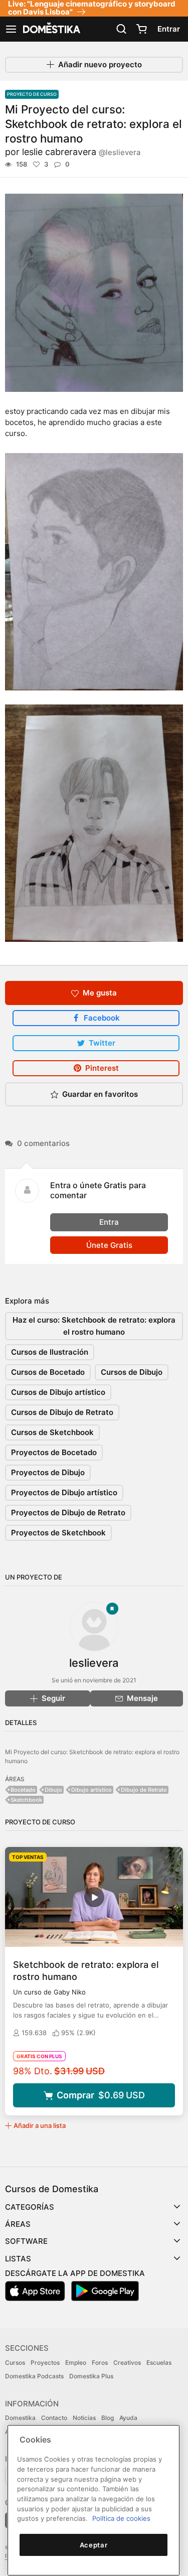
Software (26, 2241)
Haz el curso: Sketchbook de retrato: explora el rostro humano (94, 1326)
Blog (108, 2418)
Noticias (84, 2418)
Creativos (127, 2363)
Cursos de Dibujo (132, 1372)
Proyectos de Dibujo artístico (64, 1492)
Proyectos (45, 2363)
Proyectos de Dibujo (48, 1472)
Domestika (20, 2418)
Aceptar (94, 2545)
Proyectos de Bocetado (54, 1452)
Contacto (54, 2418)
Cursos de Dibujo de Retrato (62, 1412)
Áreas (18, 2224)
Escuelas (159, 2363)
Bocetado (23, 1790)
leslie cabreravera (81, 152)
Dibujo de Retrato (144, 1790)
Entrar (169, 29)
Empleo (76, 2363)
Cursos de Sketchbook (52, 1432)
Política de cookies (121, 2518)
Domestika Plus (91, 2376)
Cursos (15, 2363)
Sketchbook (26, 1800)
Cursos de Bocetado (48, 1372)
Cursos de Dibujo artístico (58, 1392)
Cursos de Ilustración (50, 1352)
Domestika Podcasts (34, 2376)
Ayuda (128, 2418)
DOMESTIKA (51, 29)
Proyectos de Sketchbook (58, 1533)
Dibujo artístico (91, 1790)
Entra (109, 1222)
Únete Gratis (109, 1245)
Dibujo (53, 1790)
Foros (100, 2363)
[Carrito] (141, 29)
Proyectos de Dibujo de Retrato (68, 1513)
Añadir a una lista (40, 2125)
